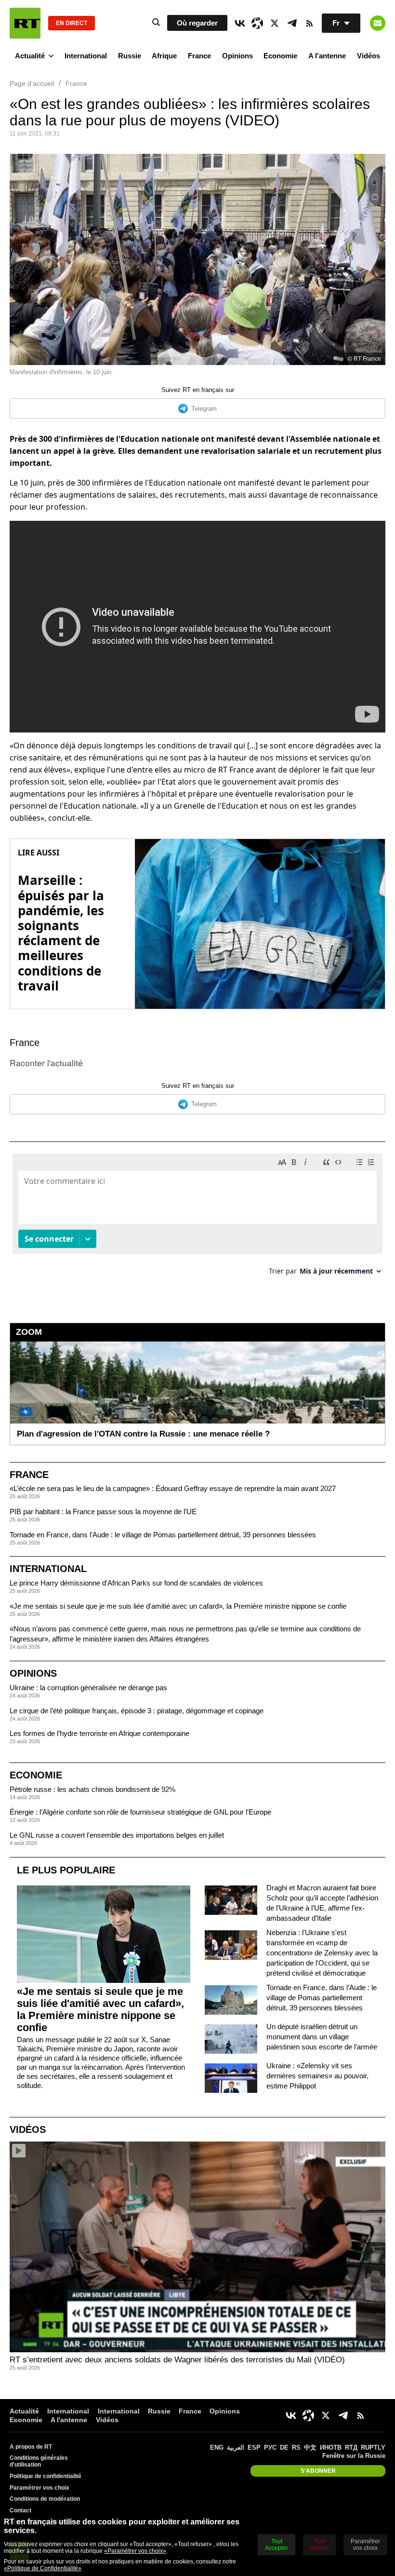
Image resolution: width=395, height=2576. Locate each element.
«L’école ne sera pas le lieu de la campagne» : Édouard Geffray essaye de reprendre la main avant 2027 (173, 1488)
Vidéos (369, 56)
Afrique (164, 56)
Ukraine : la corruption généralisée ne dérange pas (88, 1688)
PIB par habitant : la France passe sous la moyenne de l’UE (103, 1512)
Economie (280, 56)
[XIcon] (275, 23)
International (86, 56)
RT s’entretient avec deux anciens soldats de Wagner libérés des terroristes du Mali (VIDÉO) (177, 2360)
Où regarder (197, 23)
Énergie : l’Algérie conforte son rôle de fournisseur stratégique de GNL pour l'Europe (140, 1812)
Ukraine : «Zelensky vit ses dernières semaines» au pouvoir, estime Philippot (317, 2076)
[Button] (378, 23)
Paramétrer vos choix (39, 2488)
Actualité (30, 56)
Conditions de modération (45, 2499)
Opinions (237, 56)
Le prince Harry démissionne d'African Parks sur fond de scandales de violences (136, 1583)
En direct (72, 23)
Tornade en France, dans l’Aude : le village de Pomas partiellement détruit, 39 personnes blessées (163, 1535)
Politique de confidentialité (46, 2476)
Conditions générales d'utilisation (39, 2461)
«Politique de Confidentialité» (43, 2568)
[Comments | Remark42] (197, 1218)
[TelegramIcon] (292, 23)
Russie (130, 56)
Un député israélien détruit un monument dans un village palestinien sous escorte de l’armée (322, 2037)
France (199, 56)
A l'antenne (327, 56)
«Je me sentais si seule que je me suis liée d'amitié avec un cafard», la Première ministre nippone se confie (178, 1606)
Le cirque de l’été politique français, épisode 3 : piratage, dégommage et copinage (137, 1711)
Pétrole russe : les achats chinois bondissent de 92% (92, 1789)
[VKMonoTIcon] (240, 23)
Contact (20, 2510)
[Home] (25, 23)
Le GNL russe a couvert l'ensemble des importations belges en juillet (117, 1835)
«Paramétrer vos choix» (135, 2551)
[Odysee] (257, 23)
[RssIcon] (309, 23)
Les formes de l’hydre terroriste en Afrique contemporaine (99, 1733)
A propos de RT (31, 2447)
